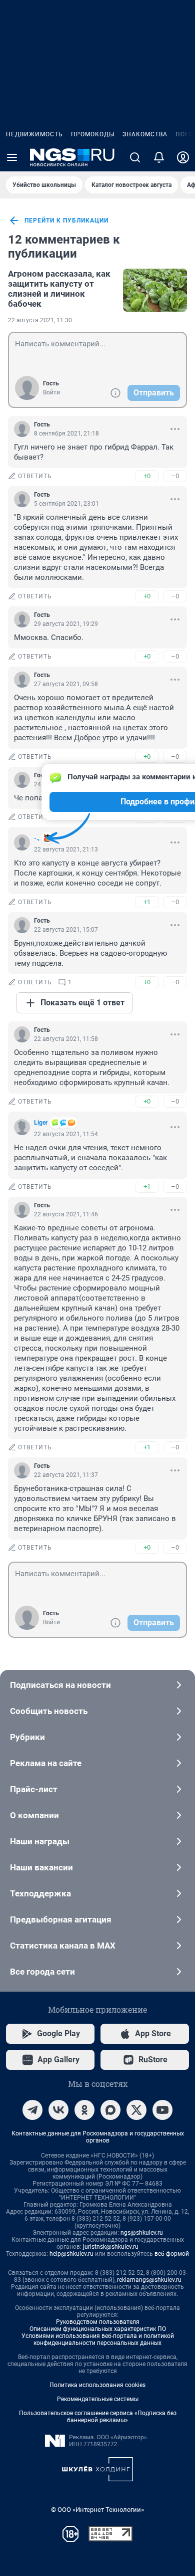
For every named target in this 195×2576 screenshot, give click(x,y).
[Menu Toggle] (12, 157)
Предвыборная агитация (61, 1919)
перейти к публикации (66, 221)
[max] (110, 2110)
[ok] (84, 2110)
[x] (136, 2110)
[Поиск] (135, 157)
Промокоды (93, 134)
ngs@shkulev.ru (142, 2233)
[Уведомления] (159, 157)
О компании (34, 1815)
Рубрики (27, 1737)
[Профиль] (183, 157)
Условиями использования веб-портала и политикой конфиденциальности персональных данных (98, 2339)
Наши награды (40, 1841)
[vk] (58, 2110)
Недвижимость (34, 134)
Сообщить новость (49, 1711)
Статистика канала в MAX (63, 1946)
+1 (147, 902)
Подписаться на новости (60, 1685)
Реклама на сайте (46, 1763)
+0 (147, 476)
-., (37, 838)
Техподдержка (40, 1893)
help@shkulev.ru (71, 2254)
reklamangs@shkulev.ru (149, 2280)
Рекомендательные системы (98, 2399)
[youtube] (162, 2110)
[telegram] (32, 2110)
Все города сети (42, 1972)
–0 (175, 476)
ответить (35, 476)
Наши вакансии (41, 1867)
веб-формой (172, 2254)
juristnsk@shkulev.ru (111, 2247)
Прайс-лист (34, 1789)
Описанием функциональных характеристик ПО (98, 2329)
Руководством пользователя (98, 2322)
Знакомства (145, 134)
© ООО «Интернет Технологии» (97, 2510)
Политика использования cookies (97, 2385)
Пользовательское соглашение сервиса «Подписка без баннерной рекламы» (98, 2417)
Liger (41, 1123)
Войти (51, 392)
